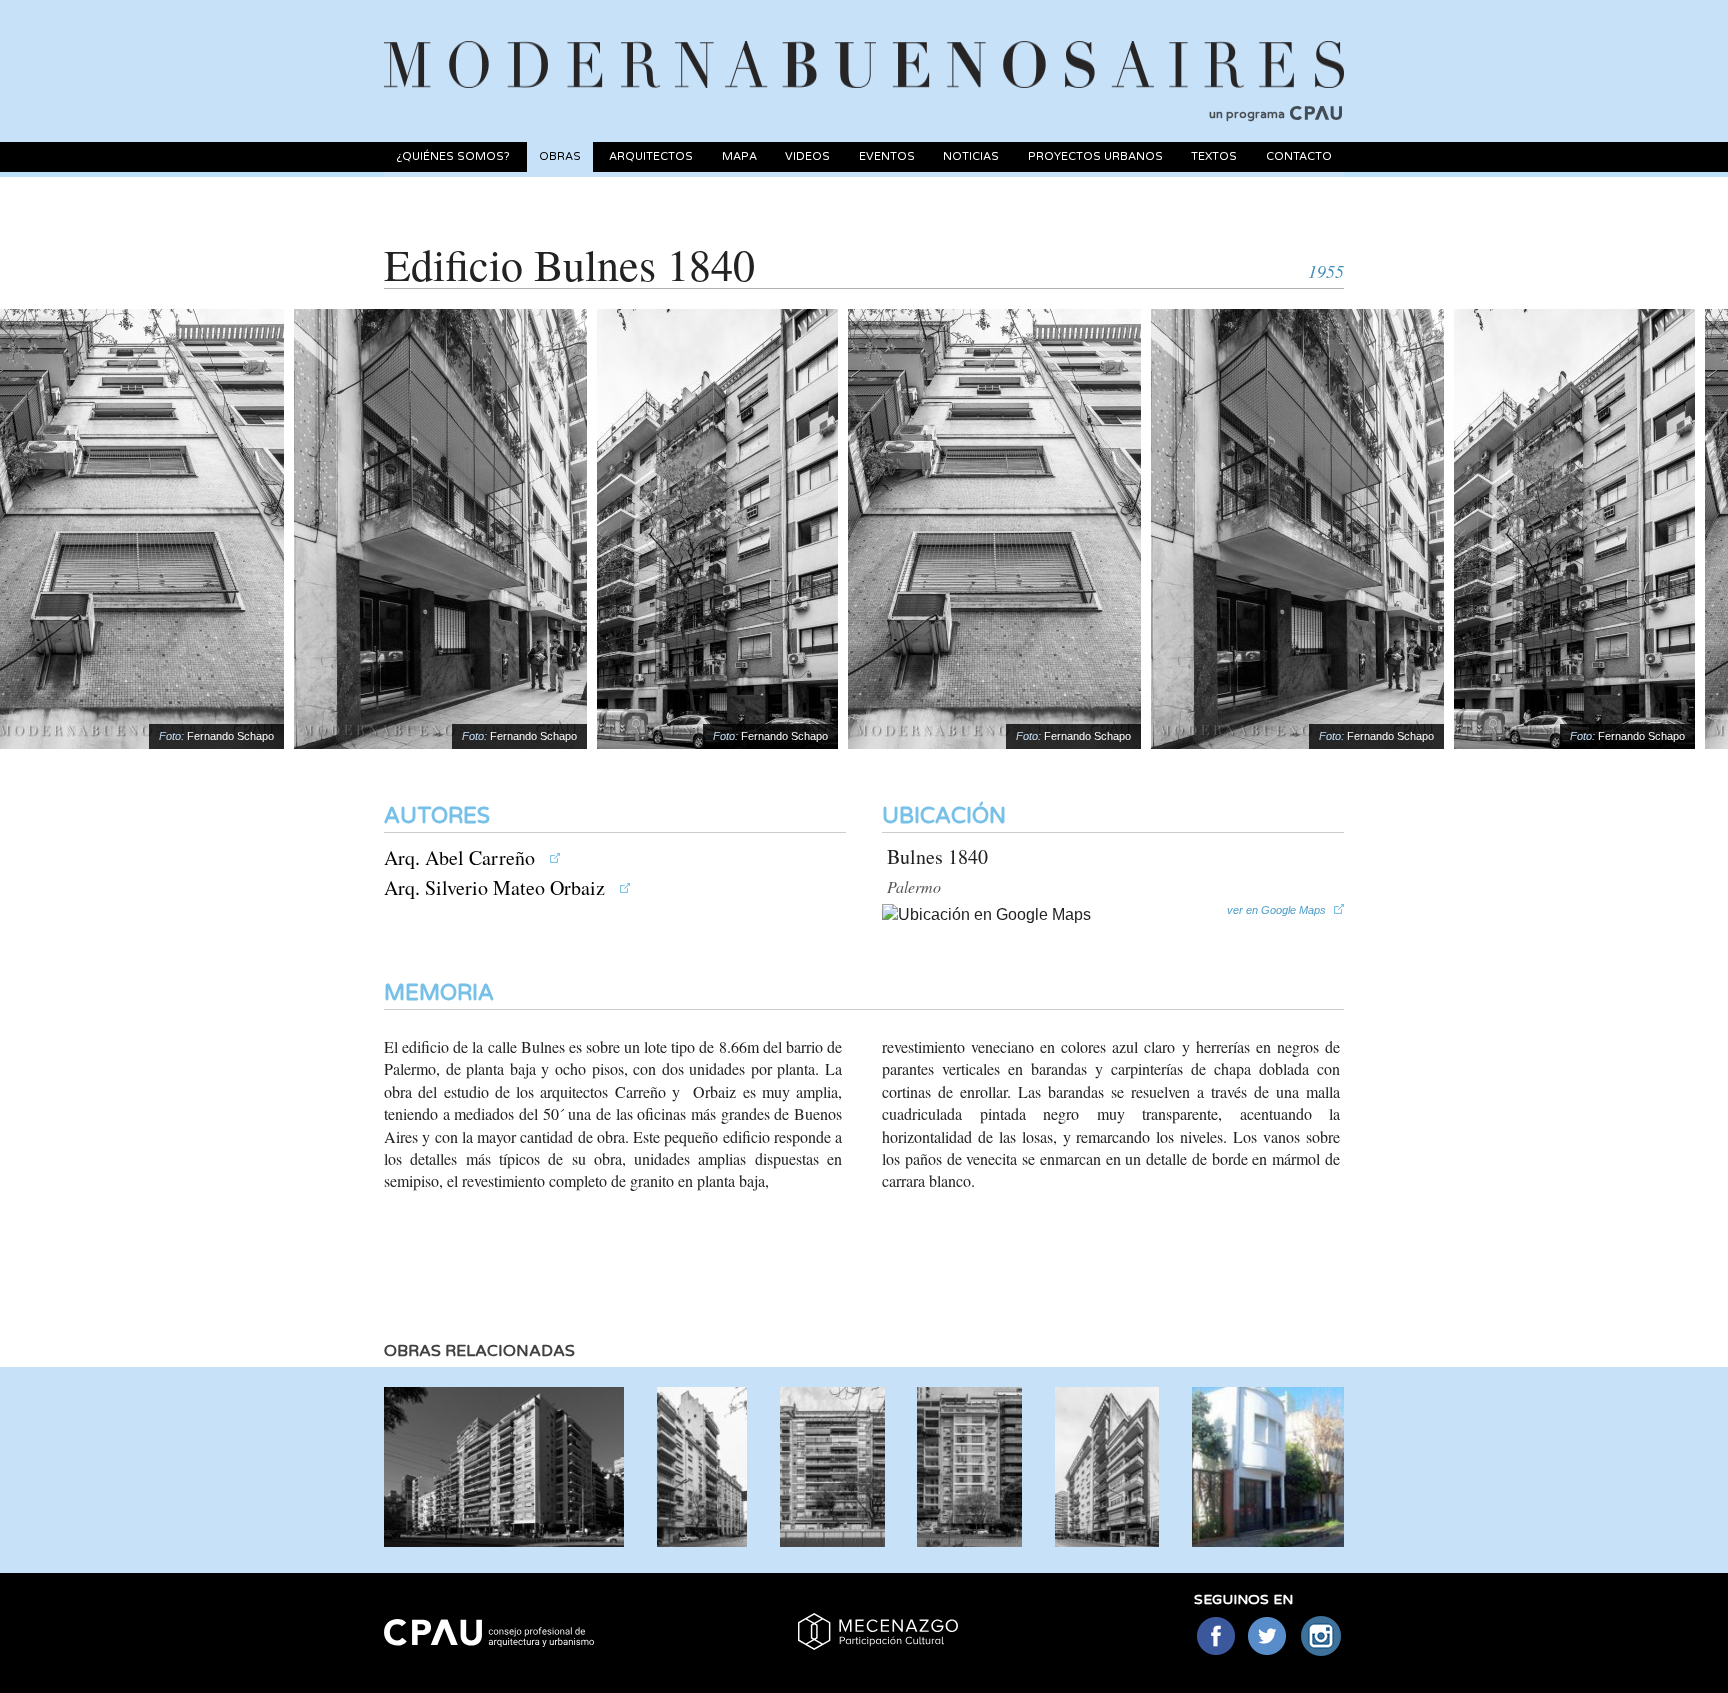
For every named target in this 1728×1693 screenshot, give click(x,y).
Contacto (1299, 156)
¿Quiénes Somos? (453, 156)
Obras (560, 156)
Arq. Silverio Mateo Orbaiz (497, 887)
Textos (1214, 156)
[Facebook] (1215, 1637)
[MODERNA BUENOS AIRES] (864, 41)
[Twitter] (1268, 1637)
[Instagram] (1321, 1637)
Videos (807, 156)
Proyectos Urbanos (1095, 156)
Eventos (887, 156)
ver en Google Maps (1276, 909)
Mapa (739, 156)
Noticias (971, 156)
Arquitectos (651, 156)
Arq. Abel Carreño (462, 857)
